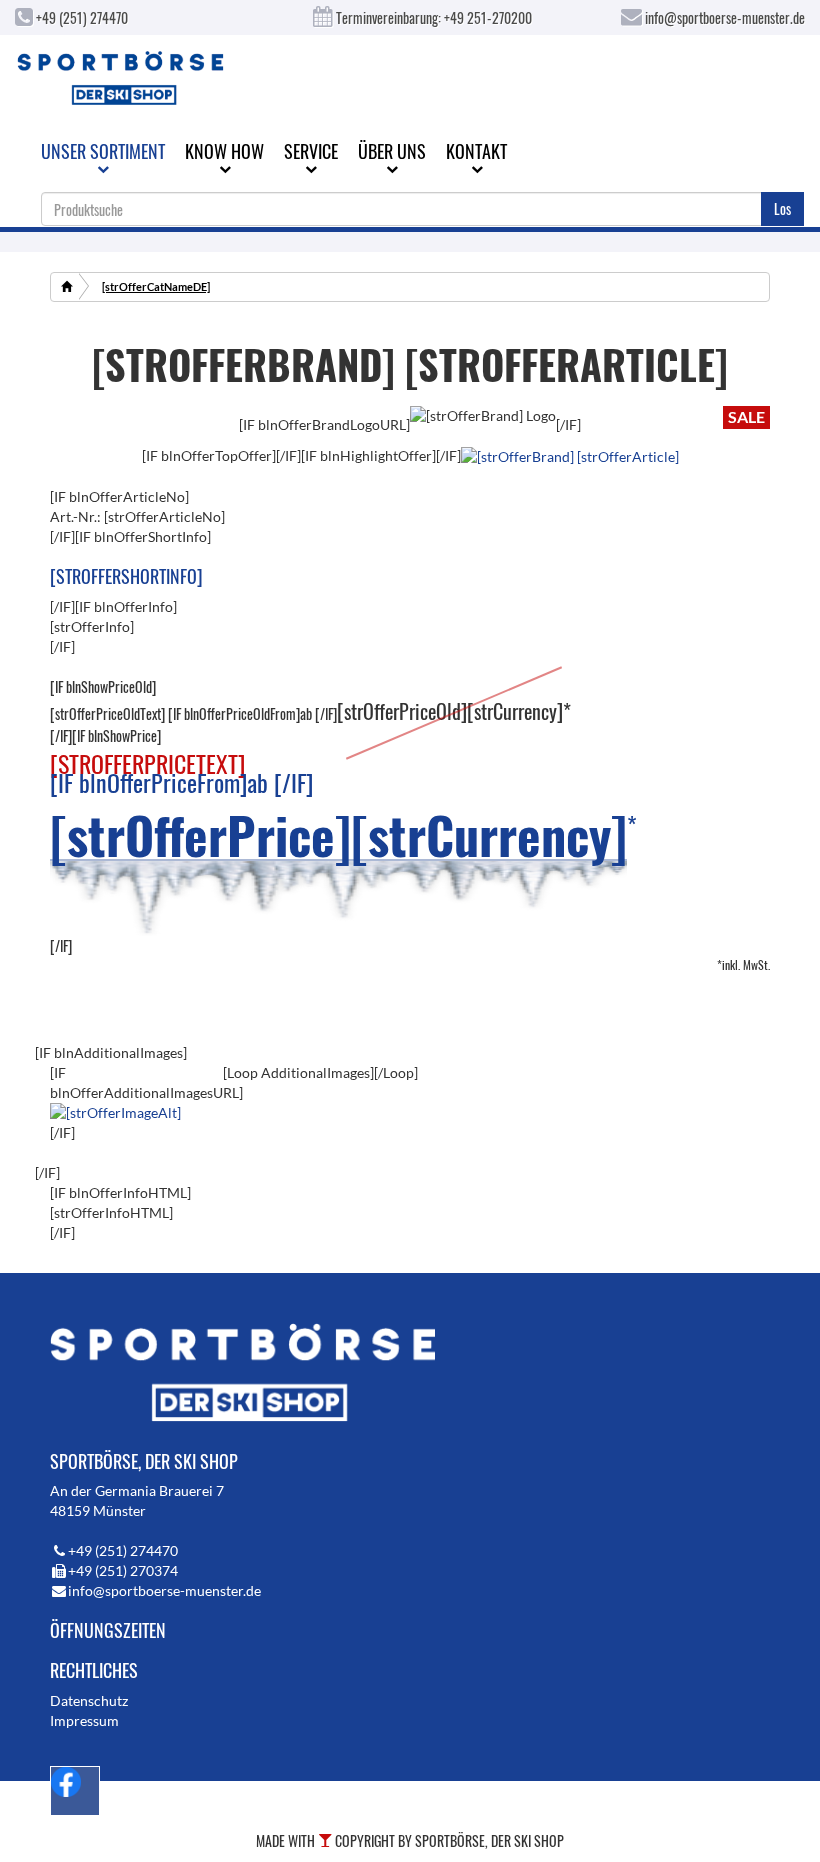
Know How (224, 151)
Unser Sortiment (103, 151)
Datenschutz (89, 1700)
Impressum (84, 1720)
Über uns (392, 151)
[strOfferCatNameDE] (156, 286)
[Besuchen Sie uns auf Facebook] (75, 1791)
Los (782, 208)
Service (311, 151)
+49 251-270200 (488, 17)
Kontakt (476, 151)
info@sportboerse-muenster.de (723, 17)
